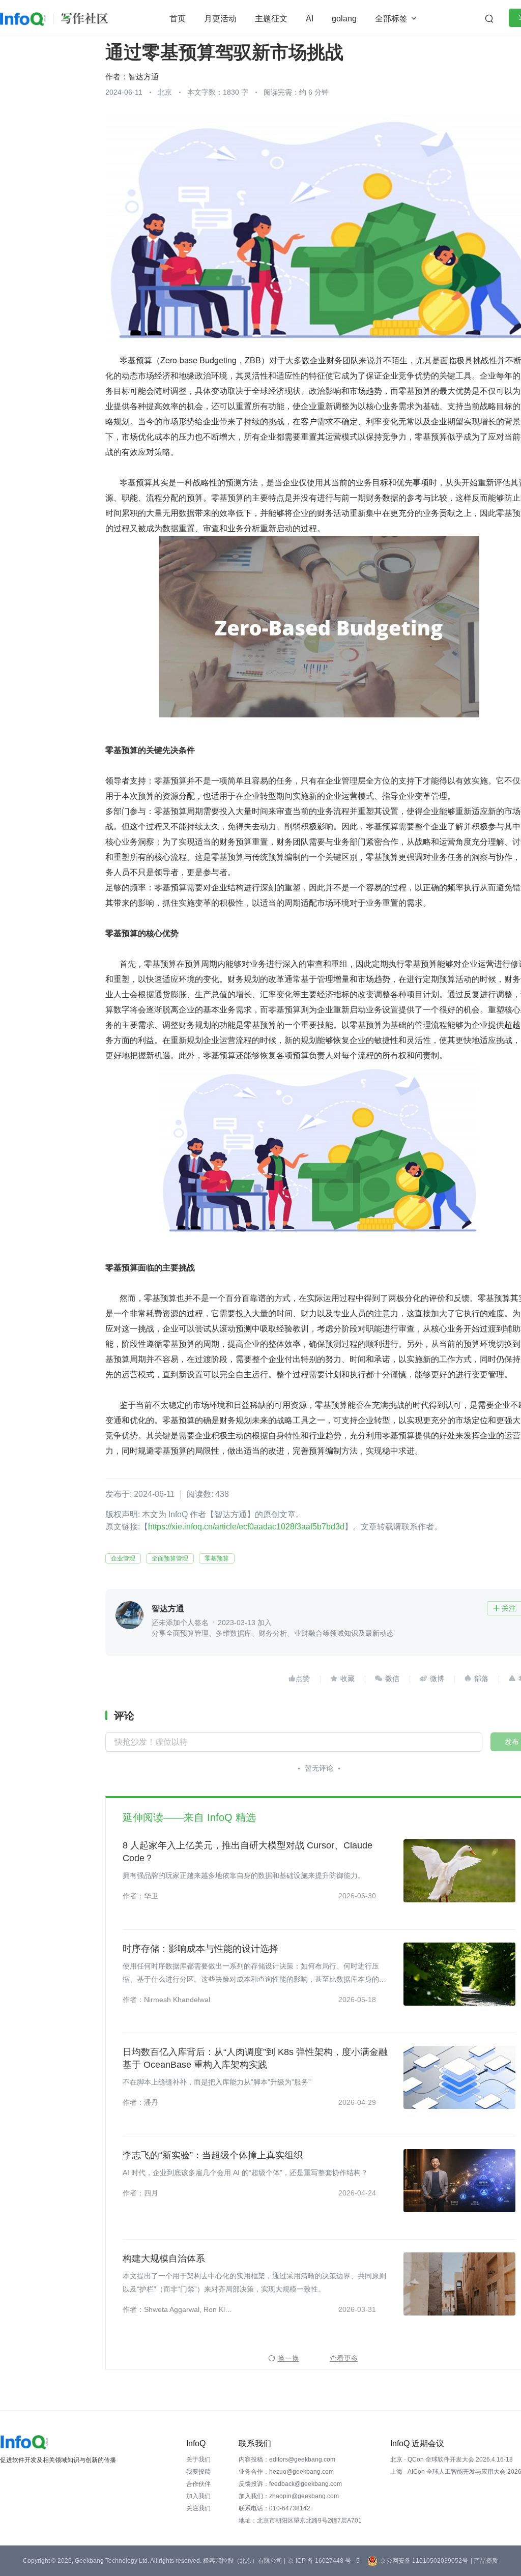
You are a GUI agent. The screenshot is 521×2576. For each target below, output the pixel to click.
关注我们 (198, 2508)
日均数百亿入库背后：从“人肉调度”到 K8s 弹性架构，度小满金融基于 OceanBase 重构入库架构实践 (255, 2058)
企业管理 (123, 1558)
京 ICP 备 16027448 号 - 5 (324, 2561)
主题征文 (271, 19)
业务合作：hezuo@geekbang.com (286, 2472)
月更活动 (220, 19)
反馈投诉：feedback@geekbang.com (290, 2484)
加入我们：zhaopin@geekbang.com (289, 2496)
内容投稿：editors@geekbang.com (287, 2459)
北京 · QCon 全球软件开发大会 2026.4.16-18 (452, 2459)
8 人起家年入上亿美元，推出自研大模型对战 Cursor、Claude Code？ (248, 1852)
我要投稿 (198, 2472)
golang (344, 19)
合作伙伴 (198, 2484)
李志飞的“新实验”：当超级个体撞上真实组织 (213, 2155)
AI (310, 19)
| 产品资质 (484, 2561)
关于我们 (198, 2459)
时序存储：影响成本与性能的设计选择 (200, 1949)
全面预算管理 (170, 1558)
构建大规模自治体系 (164, 2259)
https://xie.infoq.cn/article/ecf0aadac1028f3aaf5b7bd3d (246, 1527)
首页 (178, 19)
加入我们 (198, 2496)
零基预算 (217, 1558)
